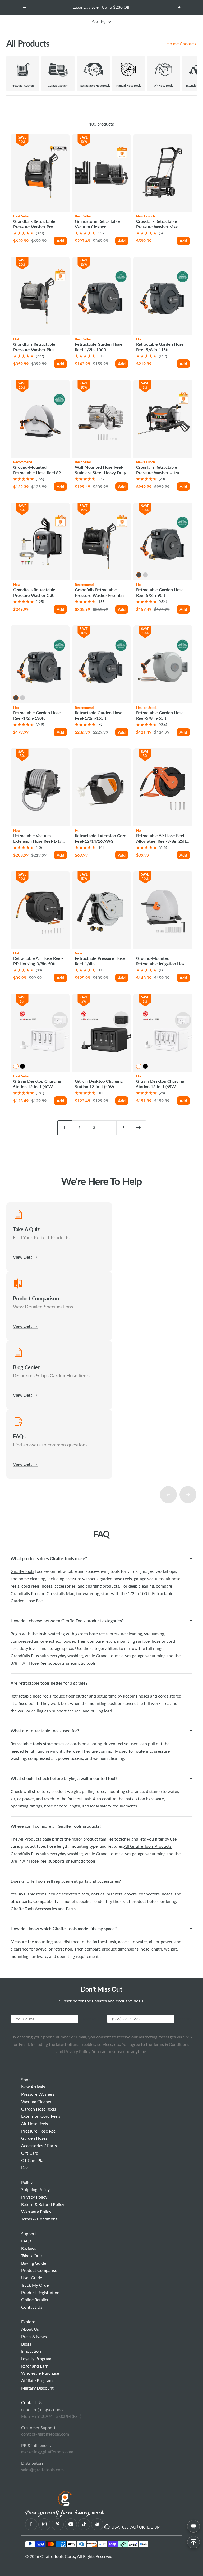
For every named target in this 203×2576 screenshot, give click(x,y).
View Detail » (25, 1257)
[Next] (139, 1128)
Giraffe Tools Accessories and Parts (43, 1909)
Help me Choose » (180, 44)
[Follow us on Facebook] (31, 2524)
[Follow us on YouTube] (71, 2524)
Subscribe (87, 2019)
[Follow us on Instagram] (44, 2524)
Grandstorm (107, 1656)
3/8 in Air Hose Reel (29, 1663)
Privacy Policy (77, 2051)
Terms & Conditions (171, 2044)
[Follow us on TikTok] (84, 2524)
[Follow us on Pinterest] (57, 2524)
